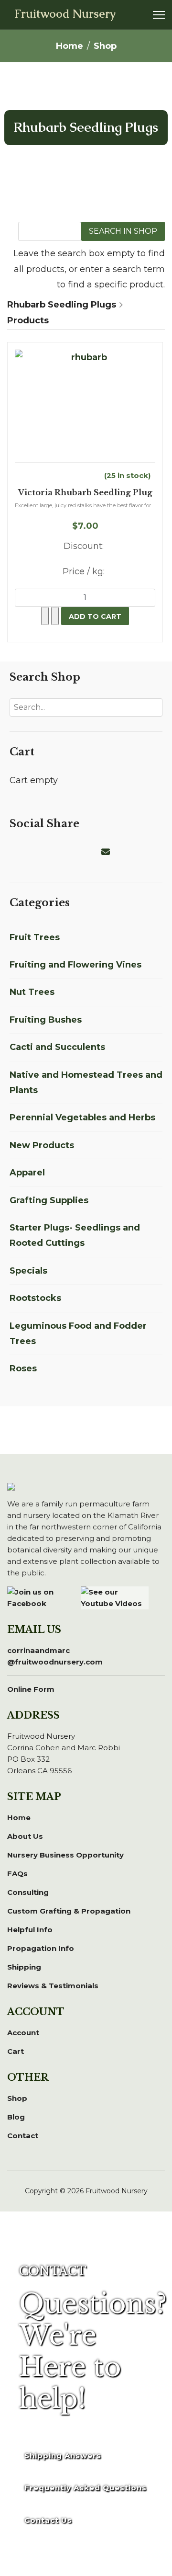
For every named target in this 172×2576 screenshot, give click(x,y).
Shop (17, 2098)
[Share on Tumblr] (96, 852)
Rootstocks (35, 1298)
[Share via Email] (107, 852)
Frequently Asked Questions (86, 2488)
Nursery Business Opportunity (65, 1855)
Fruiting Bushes (46, 1020)
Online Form (31, 1689)
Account (23, 2033)
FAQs (17, 1874)
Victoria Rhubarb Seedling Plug (85, 493)
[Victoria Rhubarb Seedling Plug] (85, 406)
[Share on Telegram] (84, 852)
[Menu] (159, 15)
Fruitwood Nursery (65, 14)
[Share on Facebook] (15, 852)
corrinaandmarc (55, 1656)
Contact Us (48, 2520)
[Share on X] (27, 852)
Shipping (24, 1967)
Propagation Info (41, 1948)
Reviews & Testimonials (53, 1986)
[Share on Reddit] (61, 852)
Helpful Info (30, 1930)
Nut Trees (32, 992)
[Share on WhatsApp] (73, 852)
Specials (28, 1271)
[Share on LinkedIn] (38, 852)
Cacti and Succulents (57, 1047)
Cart (16, 2051)
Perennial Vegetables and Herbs (82, 1117)
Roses (23, 1368)
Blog (16, 2117)
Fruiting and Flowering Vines (75, 965)
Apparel (27, 1173)
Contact (23, 2136)
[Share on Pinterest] (50, 852)
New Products (42, 1145)
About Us (25, 1836)
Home (19, 1818)
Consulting (28, 1892)
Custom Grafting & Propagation (69, 1911)
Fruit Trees (35, 937)
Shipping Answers (63, 2456)
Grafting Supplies (49, 1200)
